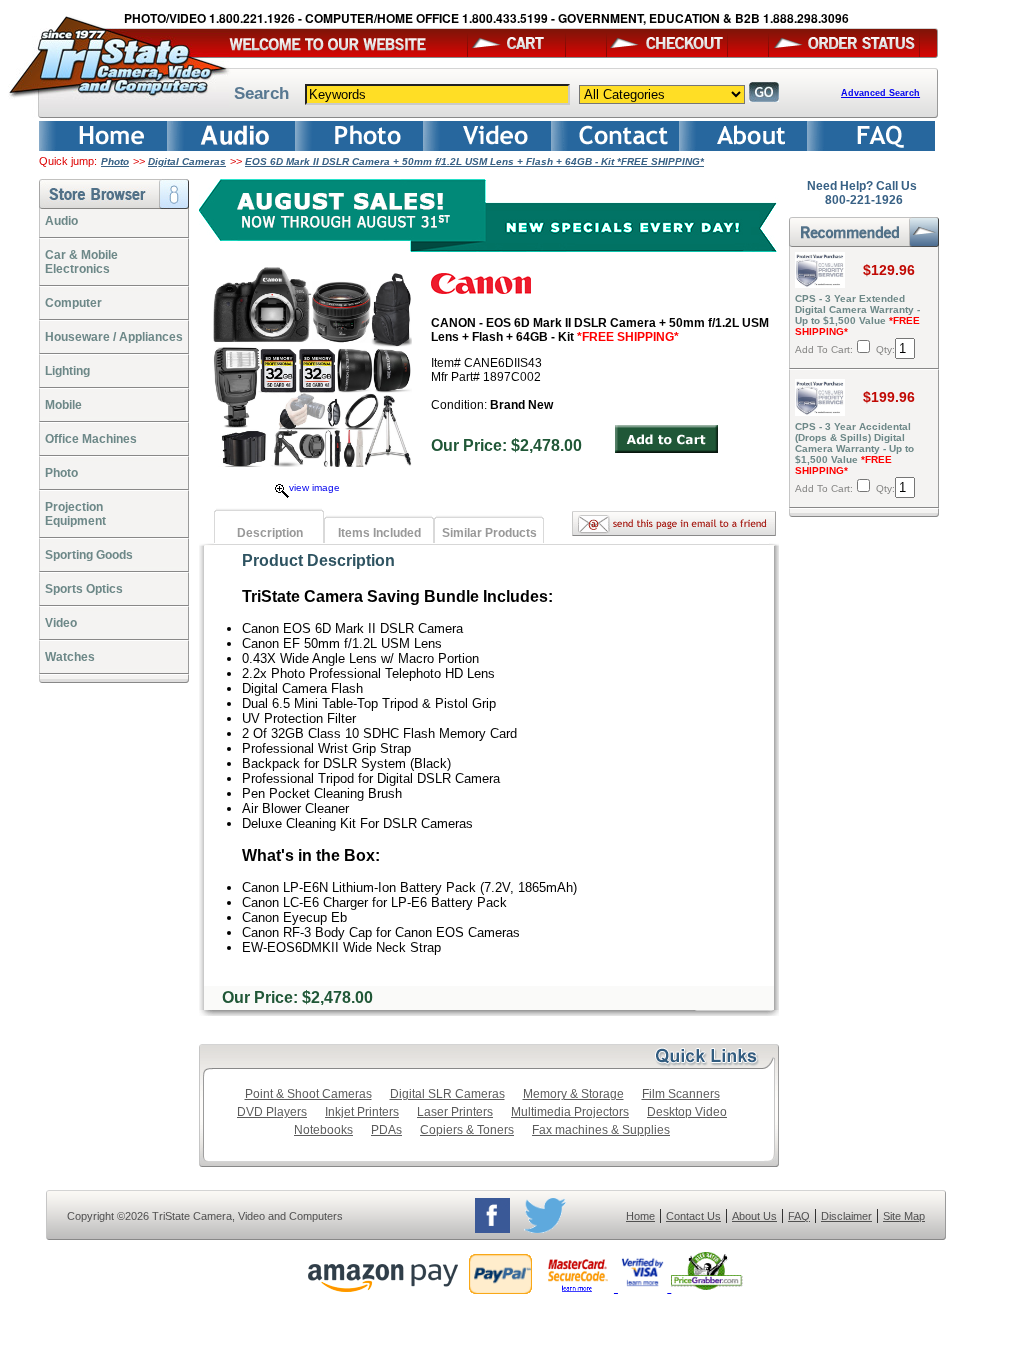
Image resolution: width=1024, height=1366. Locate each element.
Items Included (379, 533)
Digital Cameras (187, 161)
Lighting (67, 371)
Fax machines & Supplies (601, 1130)
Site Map (904, 1216)
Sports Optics (84, 589)
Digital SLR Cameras (447, 1094)
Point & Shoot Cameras (308, 1094)
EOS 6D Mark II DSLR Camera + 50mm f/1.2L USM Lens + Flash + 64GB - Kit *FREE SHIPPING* (474, 161)
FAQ (799, 1216)
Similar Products (489, 533)
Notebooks (323, 1130)
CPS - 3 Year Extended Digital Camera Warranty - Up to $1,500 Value (857, 315)
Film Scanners (681, 1094)
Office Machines (91, 439)
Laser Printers (455, 1112)
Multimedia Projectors (570, 1112)
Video (61, 623)
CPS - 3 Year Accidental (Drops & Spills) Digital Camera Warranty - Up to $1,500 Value (854, 448)
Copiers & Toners (467, 1130)
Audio (61, 221)
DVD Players (272, 1112)
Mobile (63, 405)
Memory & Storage (573, 1094)
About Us (754, 1216)
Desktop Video (687, 1112)
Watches (70, 657)
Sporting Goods (89, 555)
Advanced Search (880, 93)
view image (314, 487)
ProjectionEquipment (75, 514)
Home (640, 1216)
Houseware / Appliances (114, 337)
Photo (115, 161)
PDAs (386, 1130)
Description (270, 533)
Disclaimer (846, 1216)
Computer (73, 303)
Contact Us (693, 1216)
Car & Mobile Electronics (81, 262)
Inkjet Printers (362, 1112)
